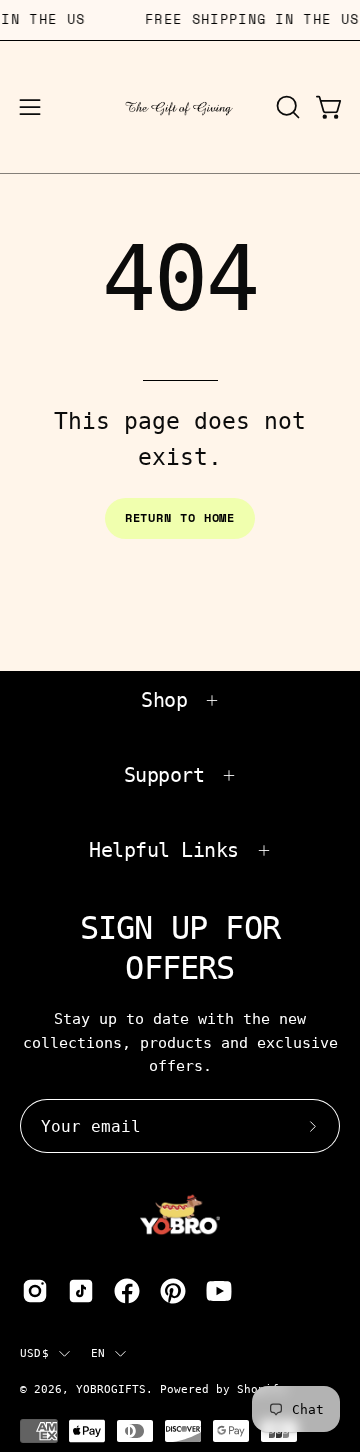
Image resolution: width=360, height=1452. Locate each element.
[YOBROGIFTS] (180, 107)
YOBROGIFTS (111, 1389)
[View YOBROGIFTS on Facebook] (127, 1291)
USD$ (34, 1353)
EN (98, 1353)
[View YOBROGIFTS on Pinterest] (173, 1291)
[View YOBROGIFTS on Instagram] (35, 1291)
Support (164, 775)
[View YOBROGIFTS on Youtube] (219, 1291)
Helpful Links (164, 850)
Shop (164, 700)
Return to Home (180, 517)
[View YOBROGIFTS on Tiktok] (81, 1291)
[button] (286, 107)
